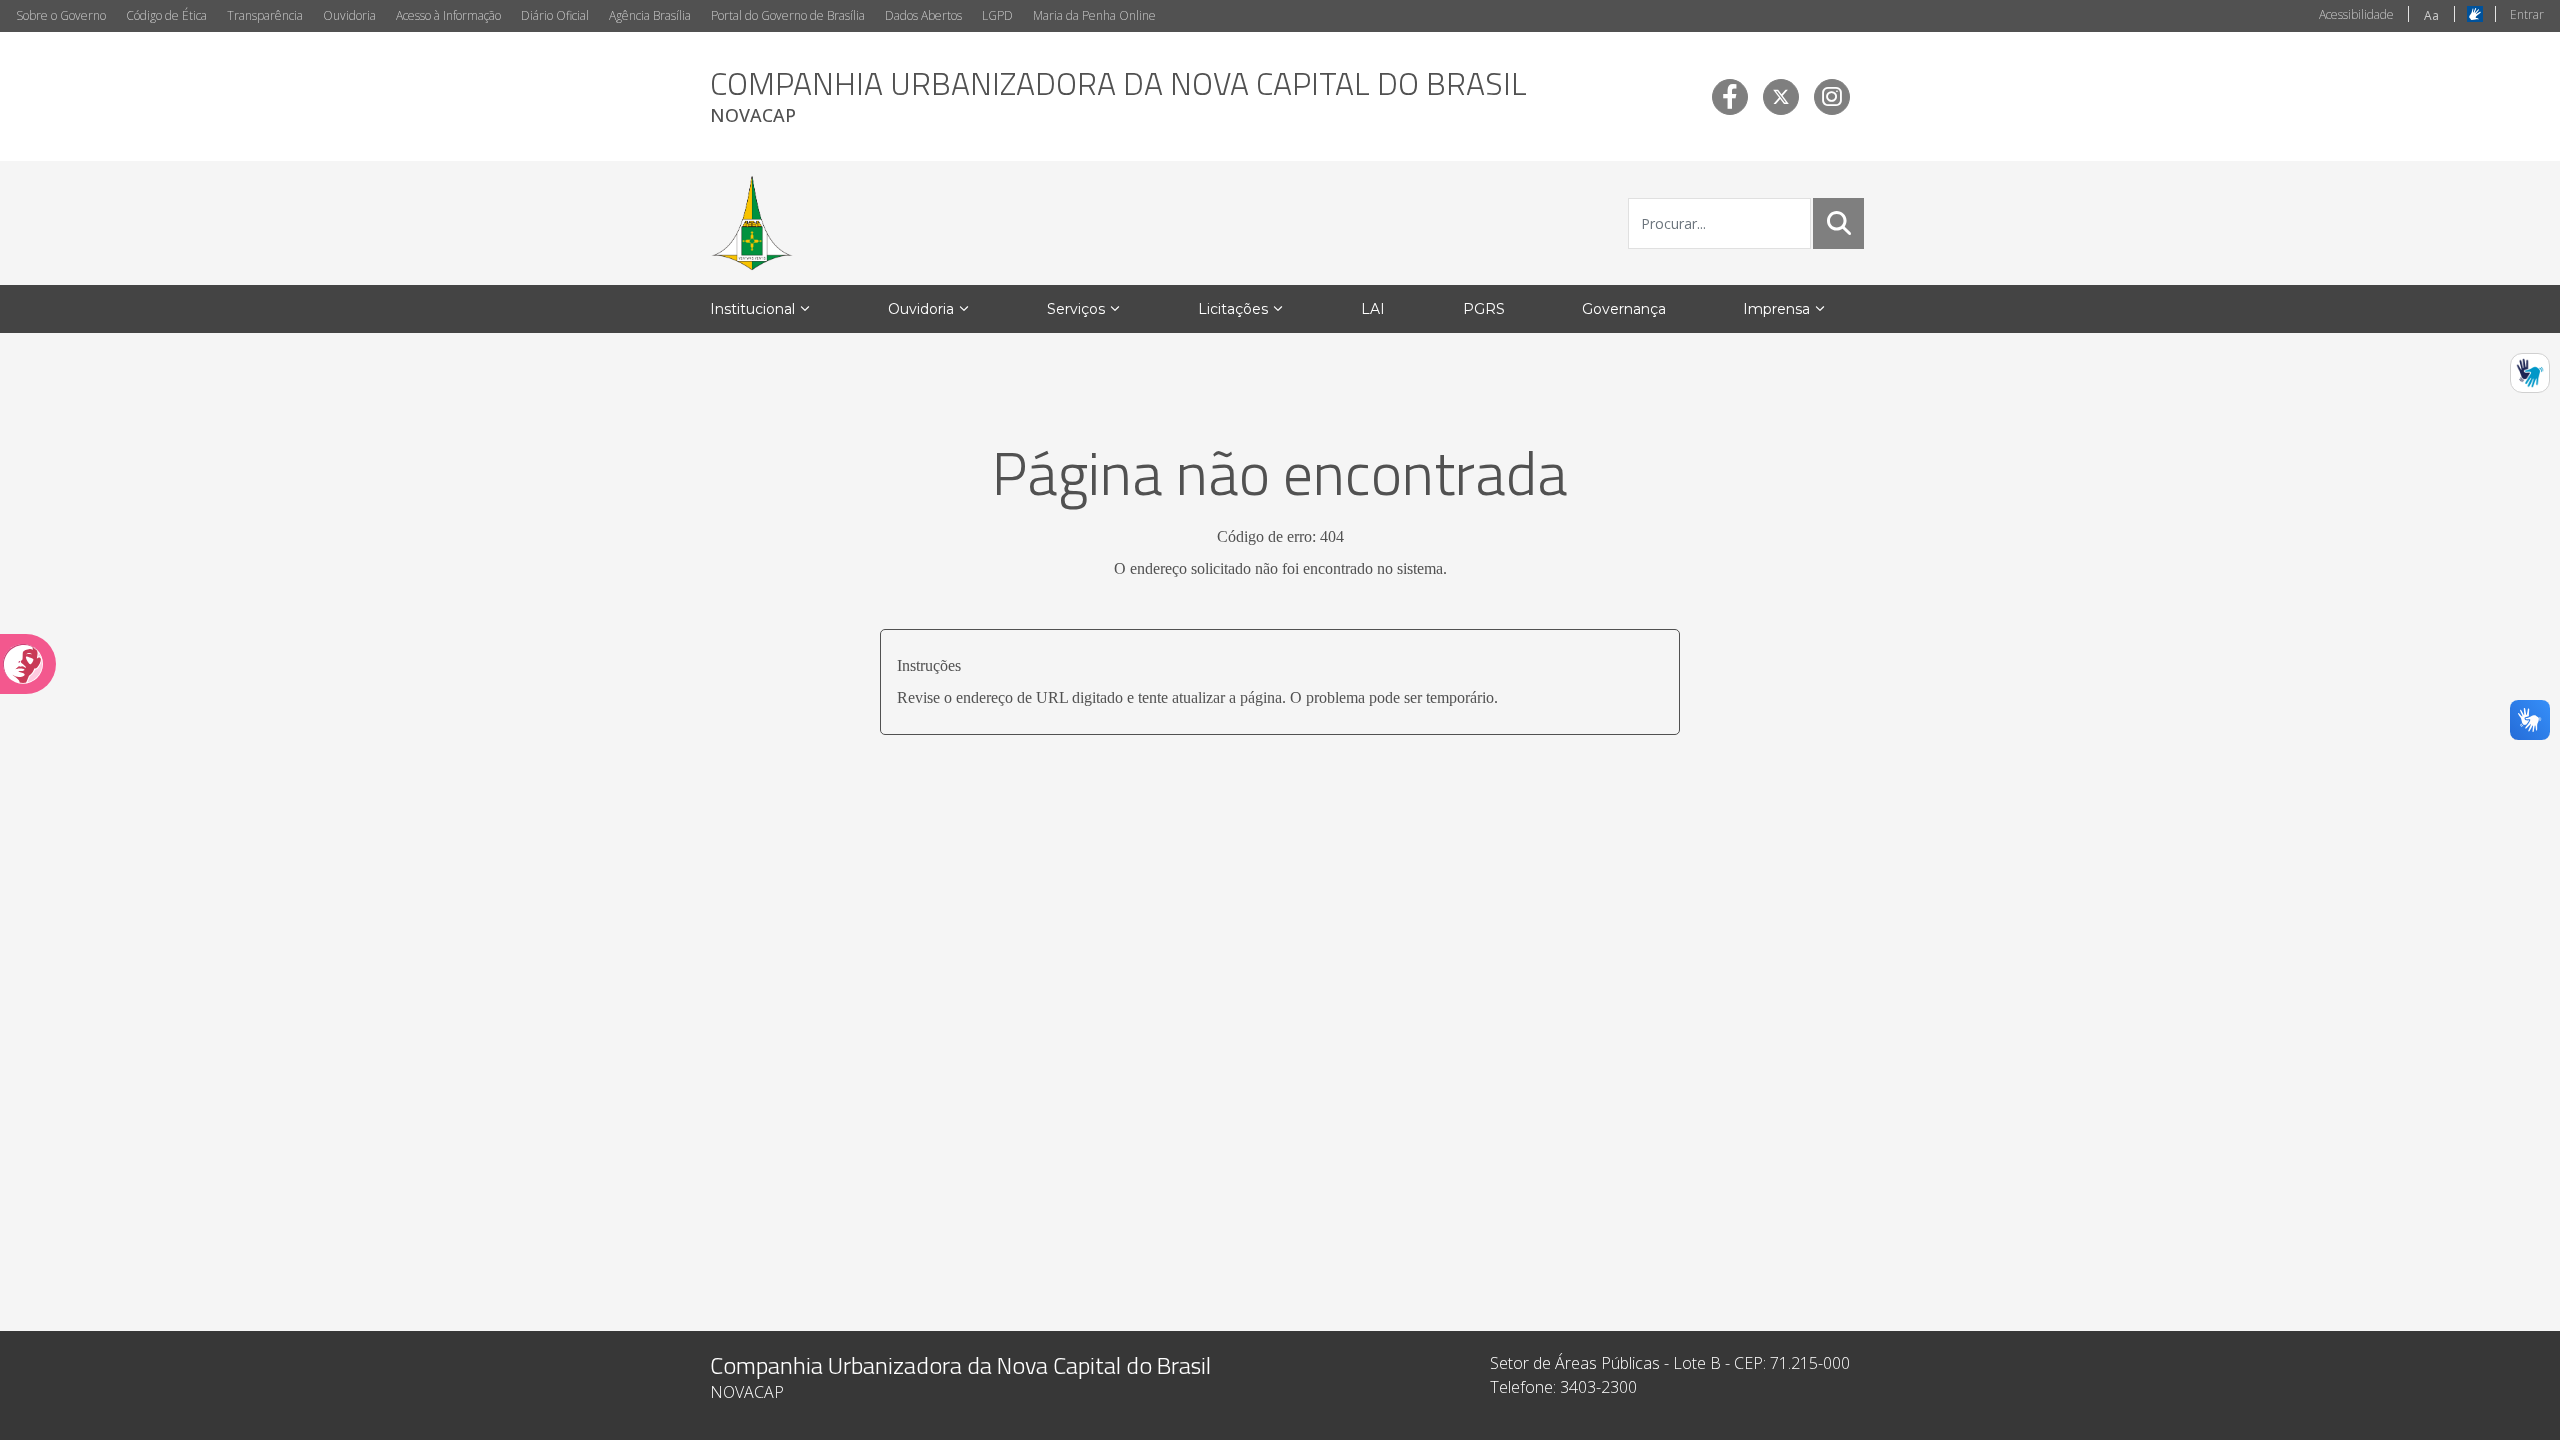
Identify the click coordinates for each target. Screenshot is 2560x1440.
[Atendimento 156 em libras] (2530, 373)
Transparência (265, 15)
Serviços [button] (1076, 309)
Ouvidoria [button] (921, 309)
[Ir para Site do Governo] (752, 223)
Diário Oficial (555, 15)
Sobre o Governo (61, 15)
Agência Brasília (650, 15)
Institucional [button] (752, 309)
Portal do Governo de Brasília (788, 15)
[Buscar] (1839, 223)
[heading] (1118, 96)
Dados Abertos (923, 15)
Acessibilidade (2356, 14)
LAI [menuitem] (1373, 309)
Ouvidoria (349, 15)
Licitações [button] (1233, 309)
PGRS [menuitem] (1484, 309)
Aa (2431, 15)
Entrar (2527, 14)
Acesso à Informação (448, 15)
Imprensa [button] (1776, 309)
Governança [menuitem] (1624, 309)
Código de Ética (166, 15)
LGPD (997, 15)
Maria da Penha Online (1094, 15)
